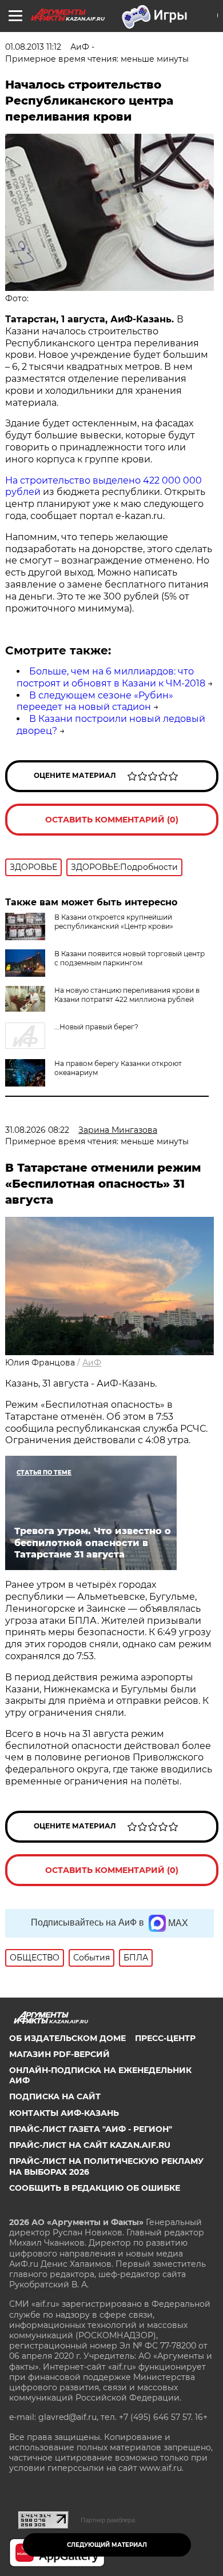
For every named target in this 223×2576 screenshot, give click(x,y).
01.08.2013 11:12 (33, 47)
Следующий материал (107, 2545)
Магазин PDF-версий (59, 2054)
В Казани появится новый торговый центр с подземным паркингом (130, 958)
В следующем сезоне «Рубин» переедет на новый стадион (95, 701)
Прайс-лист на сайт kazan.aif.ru (90, 2145)
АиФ (92, 1363)
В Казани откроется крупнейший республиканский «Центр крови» (114, 922)
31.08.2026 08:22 (37, 1130)
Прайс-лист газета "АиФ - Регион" (91, 2129)
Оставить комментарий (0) (112, 820)
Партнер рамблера (108, 2520)
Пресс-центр (165, 2038)
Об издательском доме (67, 2038)
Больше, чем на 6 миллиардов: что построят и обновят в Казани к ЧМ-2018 (111, 677)
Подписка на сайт (55, 2096)
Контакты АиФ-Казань (64, 2113)
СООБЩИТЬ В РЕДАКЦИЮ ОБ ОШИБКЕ (95, 2188)
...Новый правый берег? (96, 1027)
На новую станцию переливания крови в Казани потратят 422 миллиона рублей (127, 995)
